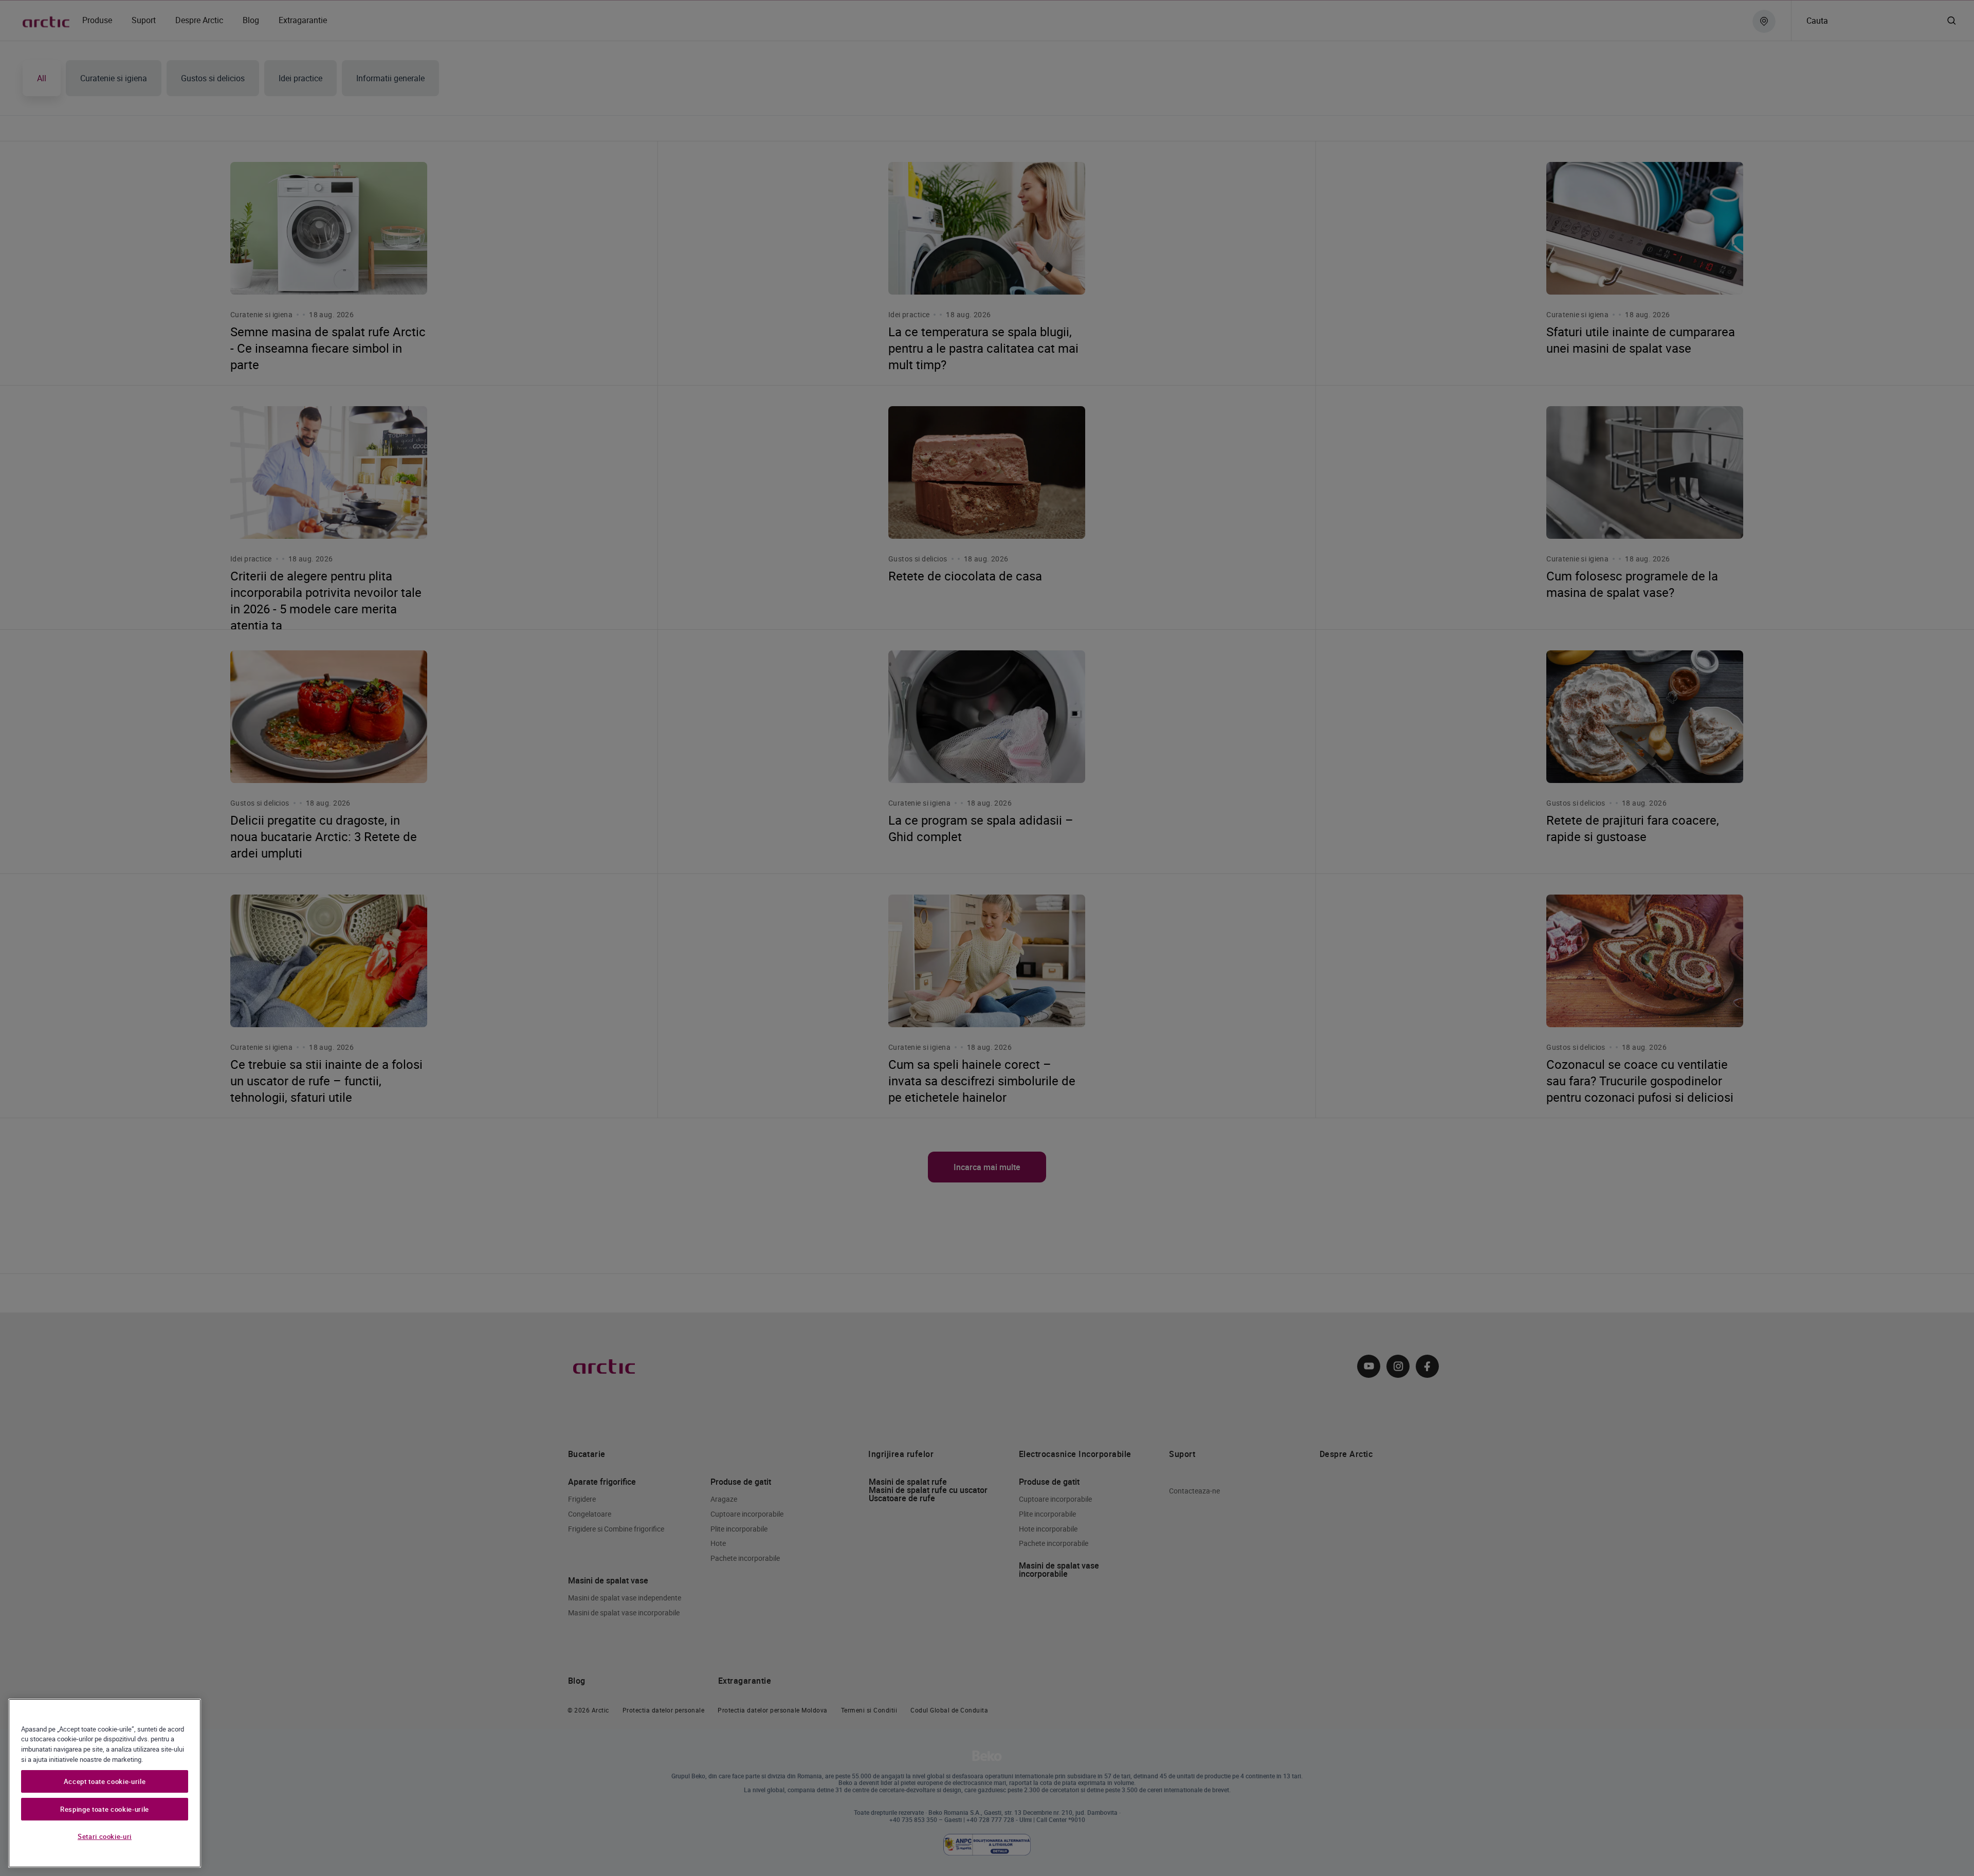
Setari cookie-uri (105, 1836)
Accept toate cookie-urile (105, 1781)
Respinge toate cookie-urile (105, 1809)
